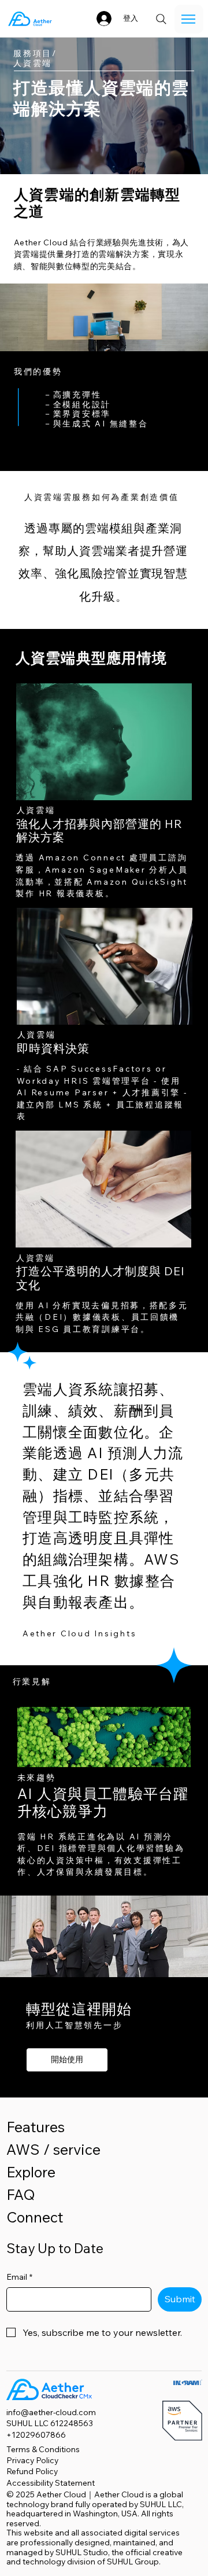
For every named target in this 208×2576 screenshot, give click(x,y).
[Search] (161, 19)
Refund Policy (32, 2471)
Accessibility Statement (51, 2483)
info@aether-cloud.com (51, 2412)
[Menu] (189, 19)
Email (19, 2277)
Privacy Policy (32, 2460)
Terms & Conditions (43, 2449)
